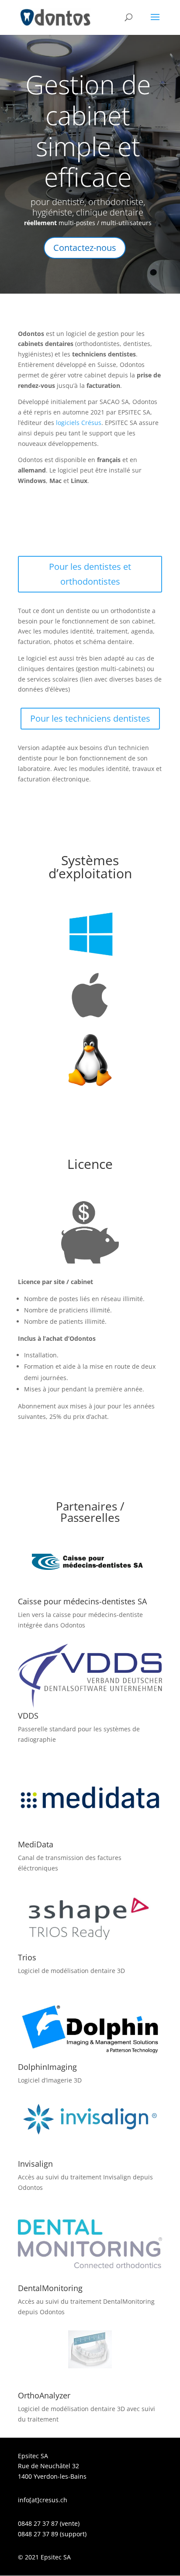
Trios (27, 1957)
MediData (36, 1844)
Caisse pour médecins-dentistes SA (82, 1601)
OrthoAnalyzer (44, 2395)
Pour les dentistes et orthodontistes (90, 574)
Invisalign (35, 2164)
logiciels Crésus (79, 423)
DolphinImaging (47, 2067)
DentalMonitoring (50, 2288)
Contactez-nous (85, 248)
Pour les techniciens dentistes (90, 718)
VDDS (28, 1716)
